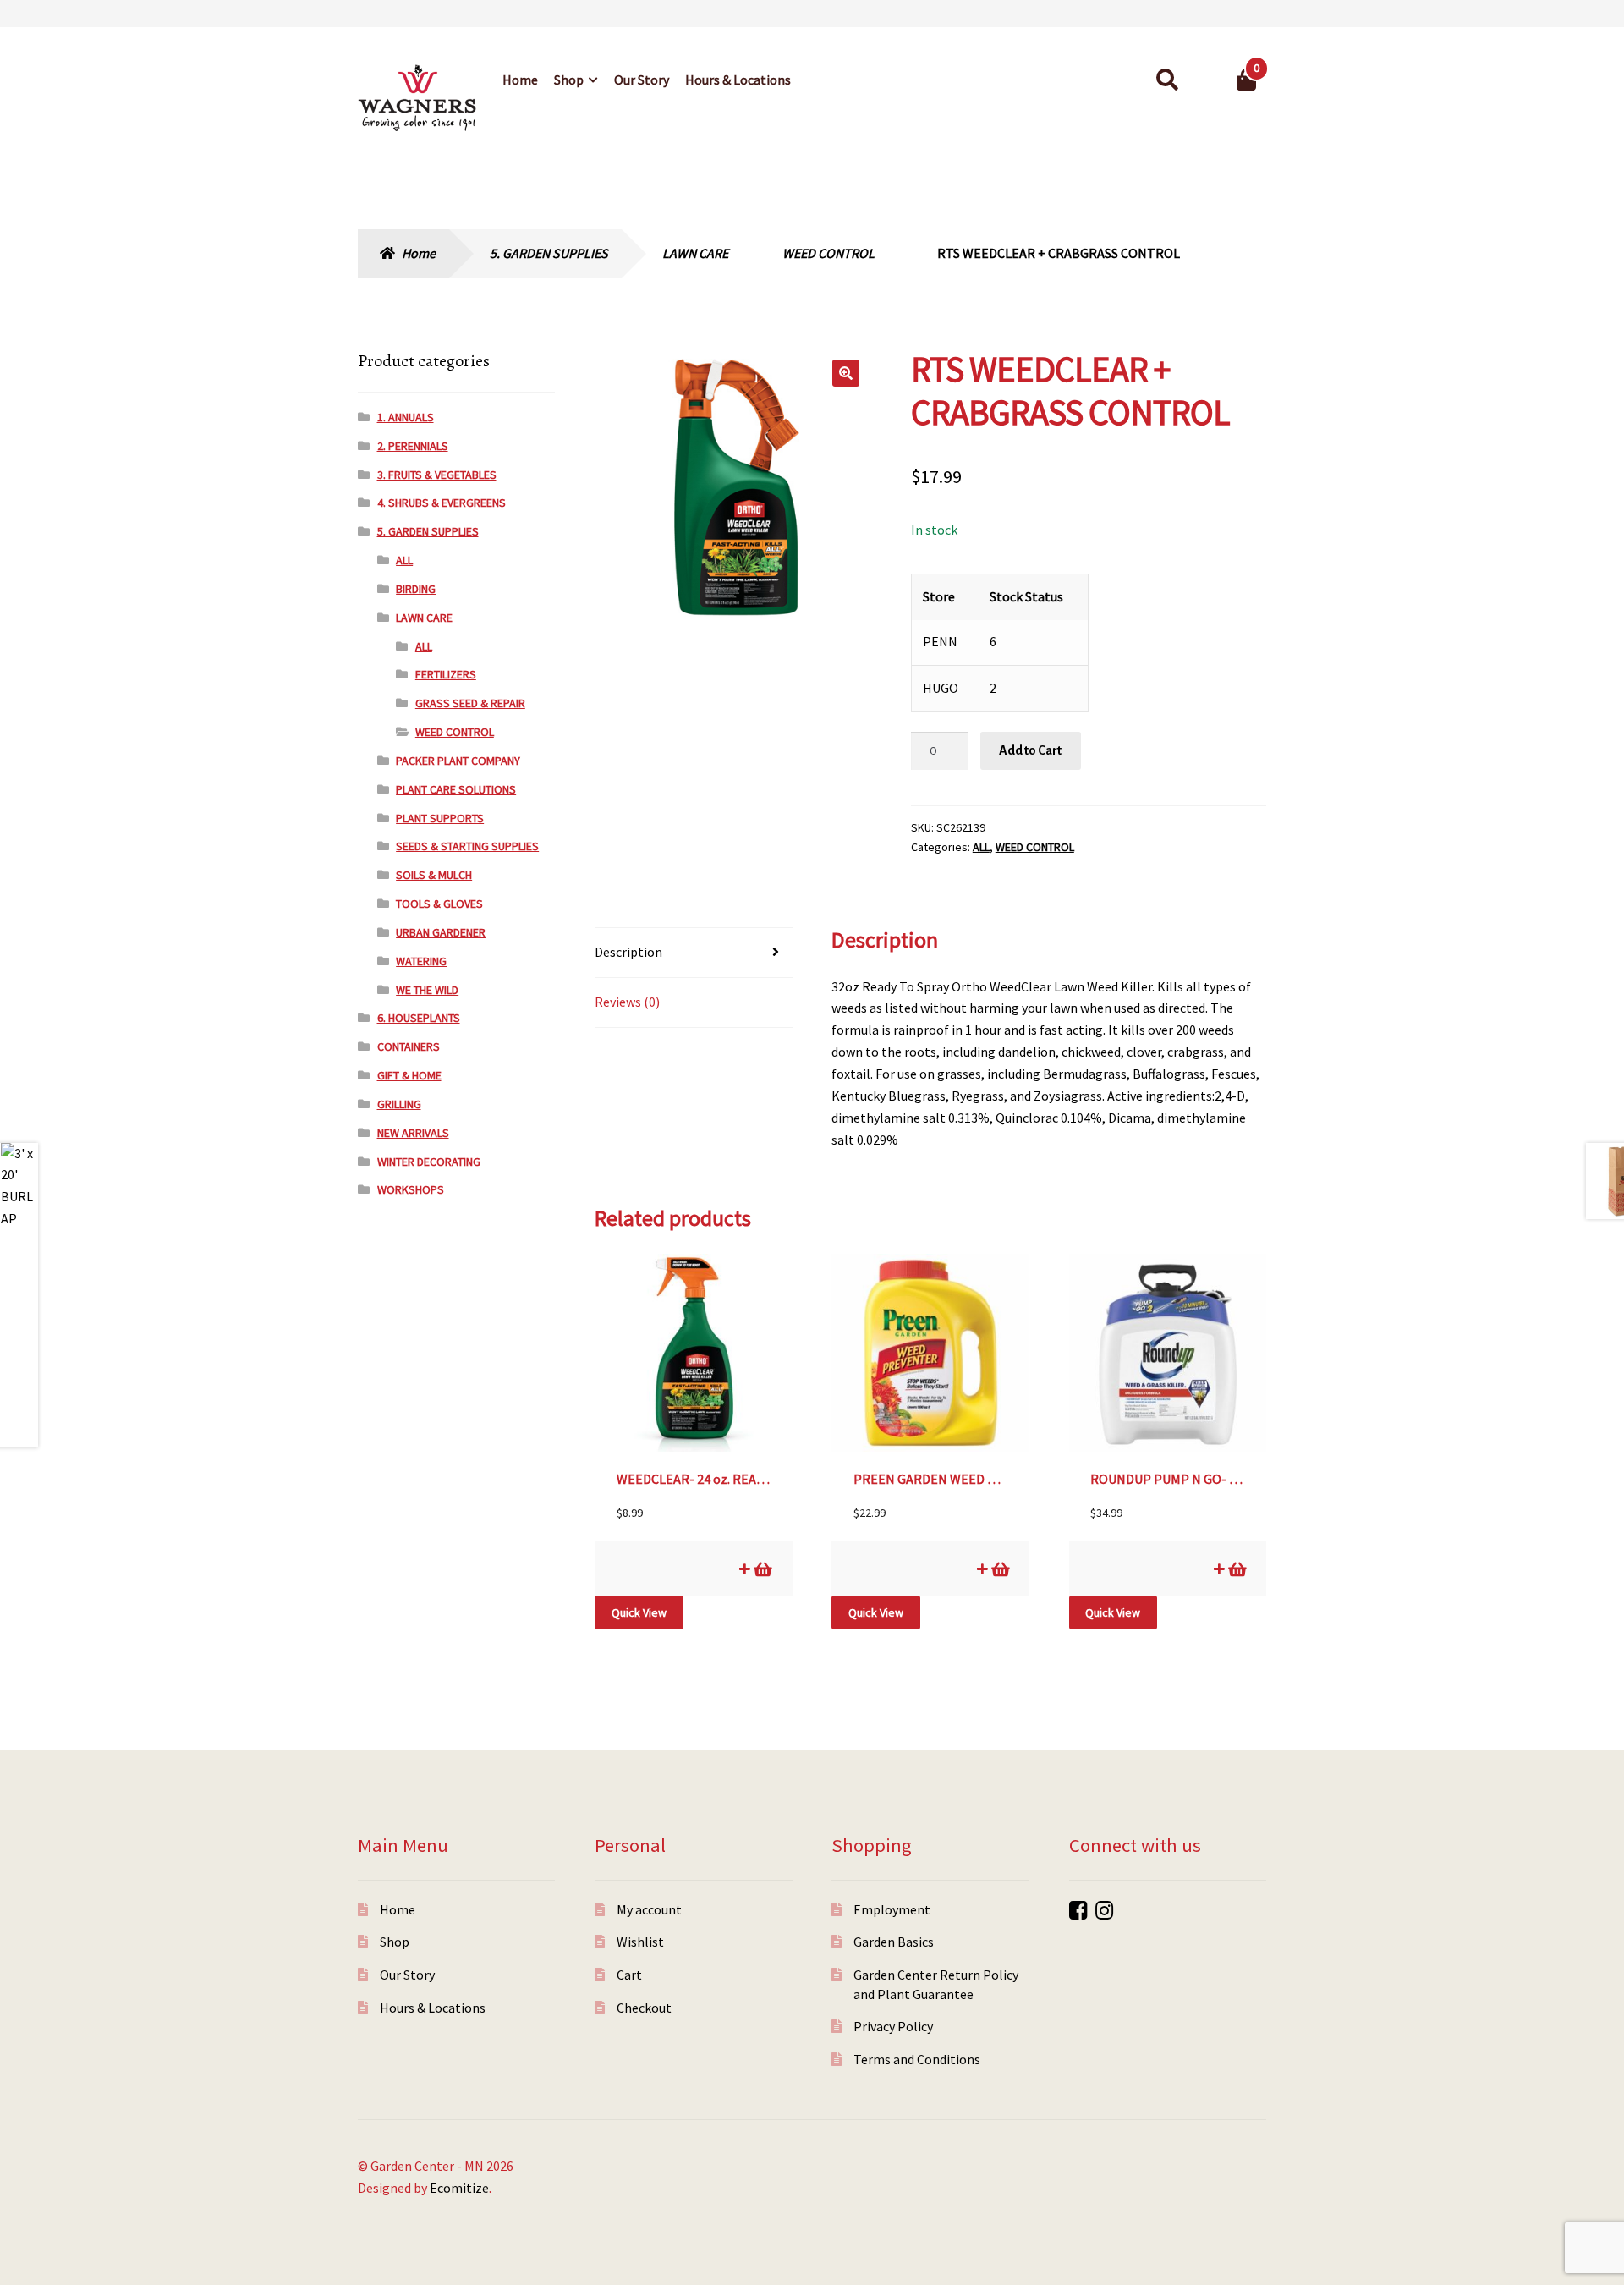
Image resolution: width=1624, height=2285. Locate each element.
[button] (846, 373)
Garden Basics (894, 1942)
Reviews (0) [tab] (627, 1002)
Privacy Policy (893, 2026)
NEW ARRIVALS (413, 1133)
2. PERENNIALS (413, 446)
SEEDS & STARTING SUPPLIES (467, 846)
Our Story (642, 80)
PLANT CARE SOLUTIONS (456, 789)
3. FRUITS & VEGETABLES (437, 475)
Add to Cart (1030, 750)
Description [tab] (628, 952)
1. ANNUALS (406, 417)
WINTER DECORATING (429, 1162)
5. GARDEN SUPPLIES (549, 253)
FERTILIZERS (446, 674)
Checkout (644, 2008)
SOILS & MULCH (434, 875)
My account (649, 1909)
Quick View (639, 1612)
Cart (629, 1975)
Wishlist (640, 1942)
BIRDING (416, 589)
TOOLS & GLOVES (439, 904)
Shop (569, 80)
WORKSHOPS (411, 1189)
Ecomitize (459, 2188)
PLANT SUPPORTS (440, 818)
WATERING (421, 961)
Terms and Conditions (917, 2059)
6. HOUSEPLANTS (419, 1018)
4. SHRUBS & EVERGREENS (442, 503)
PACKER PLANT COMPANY (458, 761)
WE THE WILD (427, 990)
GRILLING (399, 1104)
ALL (981, 847)
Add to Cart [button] (762, 1569)
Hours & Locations (738, 80)
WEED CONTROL (828, 253)
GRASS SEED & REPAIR (470, 703)
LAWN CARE (695, 253)
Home (520, 80)
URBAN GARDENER (441, 932)
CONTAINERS (409, 1046)
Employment (892, 1909)
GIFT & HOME (409, 1075)
